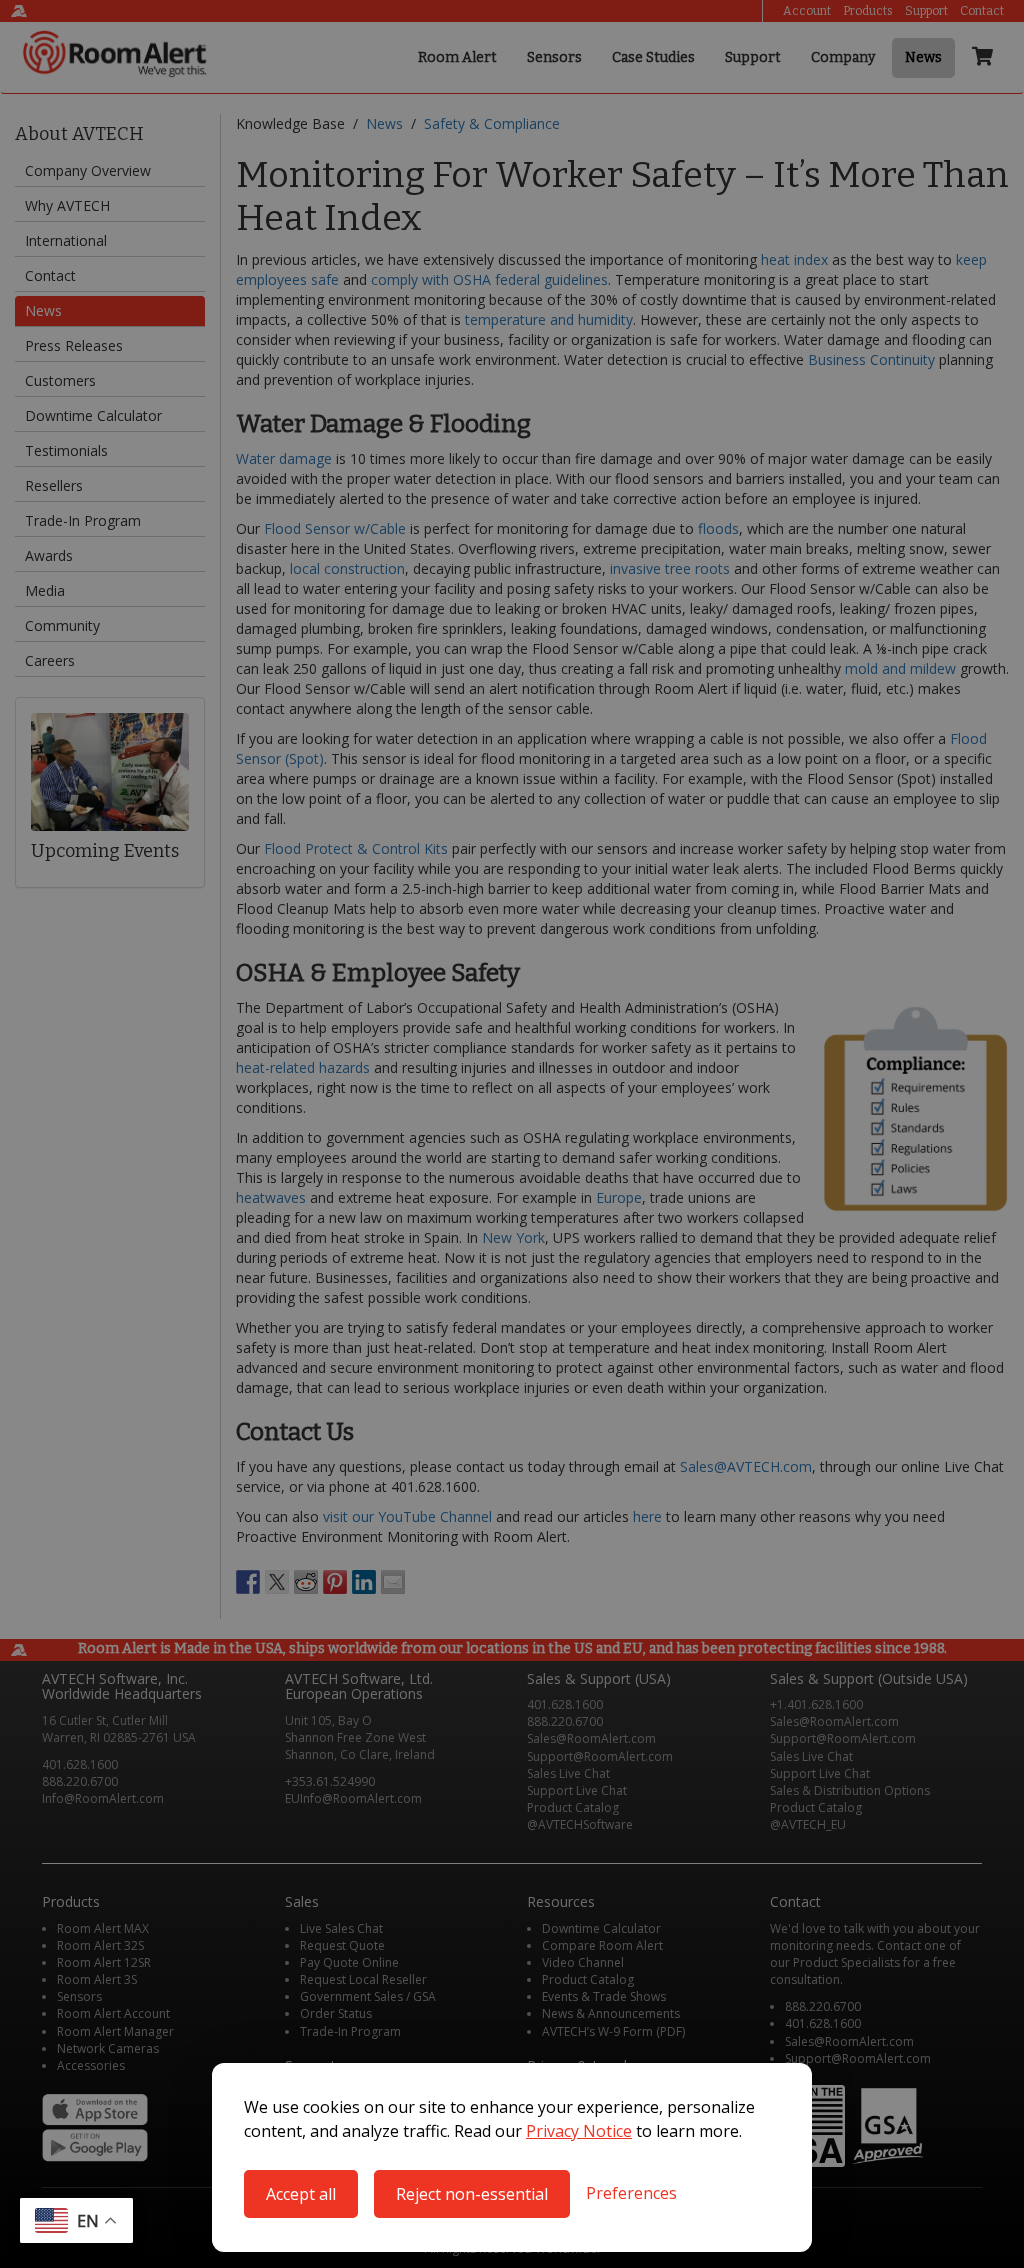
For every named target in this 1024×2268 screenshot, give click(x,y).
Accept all (301, 2194)
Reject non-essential (472, 2194)
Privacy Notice (579, 2131)
